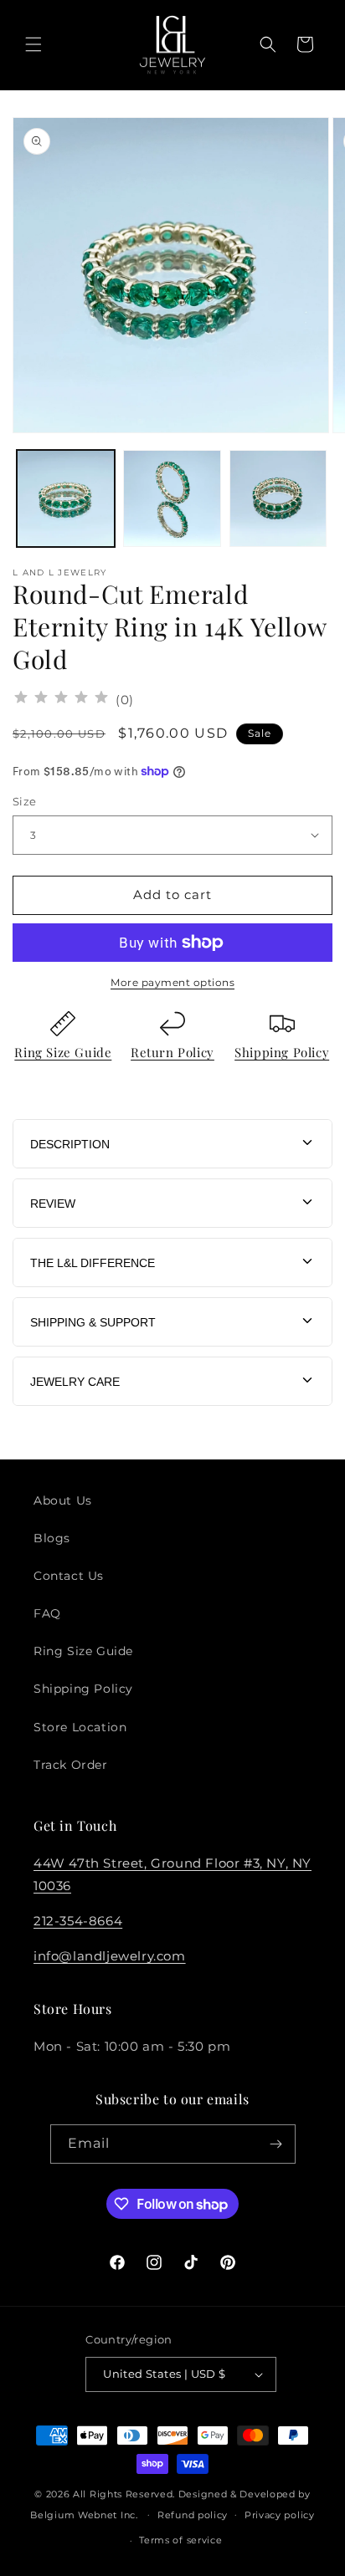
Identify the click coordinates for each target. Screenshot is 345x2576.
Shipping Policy (282, 1052)
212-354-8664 (78, 1921)
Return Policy (172, 1052)
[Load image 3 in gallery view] (278, 499)
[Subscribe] (276, 2144)
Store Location (80, 1727)
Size (25, 801)
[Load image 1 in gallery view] (66, 499)
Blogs (52, 1538)
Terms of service (180, 2540)
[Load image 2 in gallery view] (172, 499)
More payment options (172, 982)
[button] (33, 44)
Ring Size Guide (63, 1052)
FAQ (47, 1613)
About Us (63, 1500)
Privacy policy (280, 2515)
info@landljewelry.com (110, 1956)
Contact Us (69, 1576)
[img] (61, 700)
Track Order (71, 1765)
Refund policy (193, 2515)
